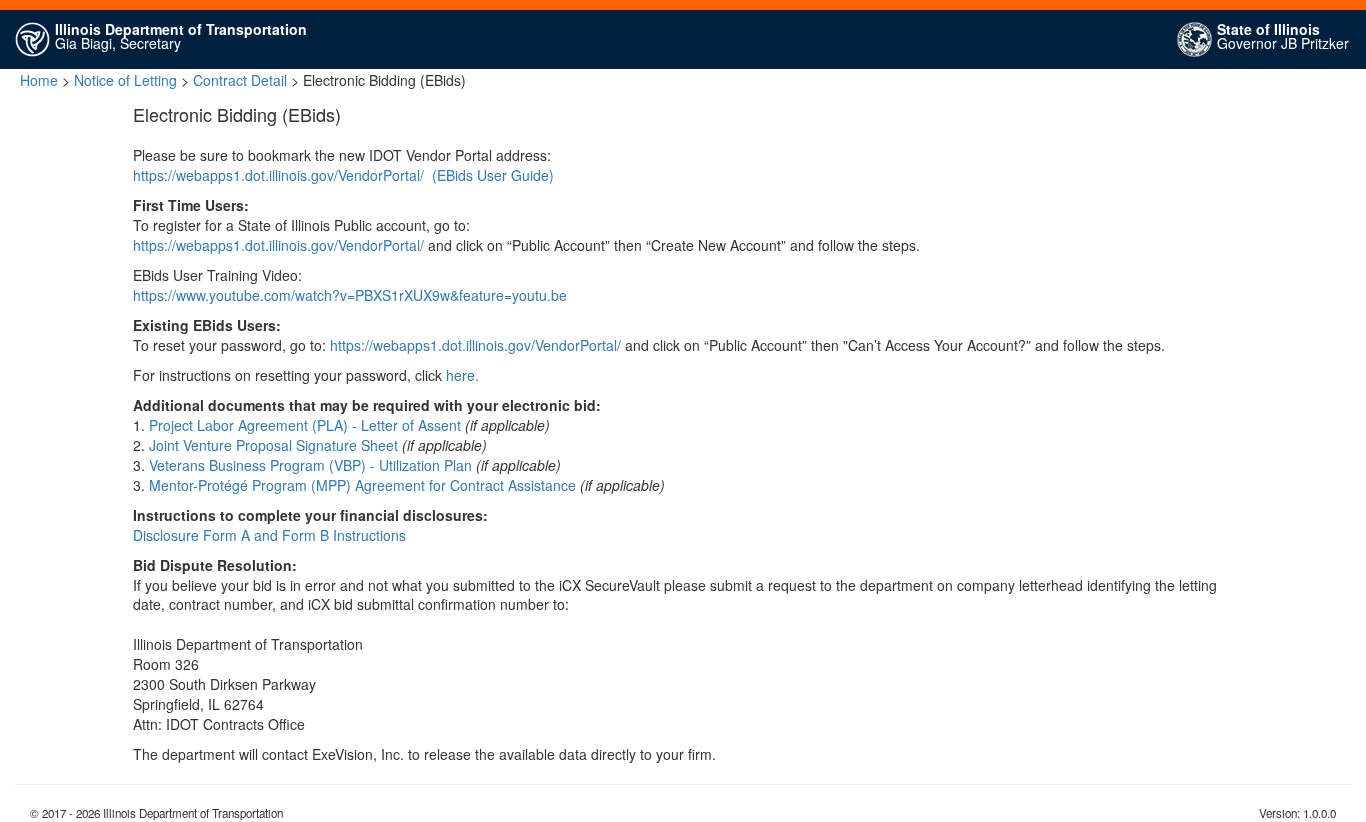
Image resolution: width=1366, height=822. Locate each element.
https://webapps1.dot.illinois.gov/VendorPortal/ (278, 175)
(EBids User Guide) (493, 175)
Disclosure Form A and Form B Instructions (269, 535)
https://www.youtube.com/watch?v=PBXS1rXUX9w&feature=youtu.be (350, 295)
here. (462, 375)
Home (39, 80)
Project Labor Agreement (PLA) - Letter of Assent (305, 425)
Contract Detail (240, 80)
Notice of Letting (125, 80)
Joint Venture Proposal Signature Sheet (273, 445)
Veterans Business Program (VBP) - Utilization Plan (310, 465)
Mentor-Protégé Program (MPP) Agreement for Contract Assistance (362, 485)
